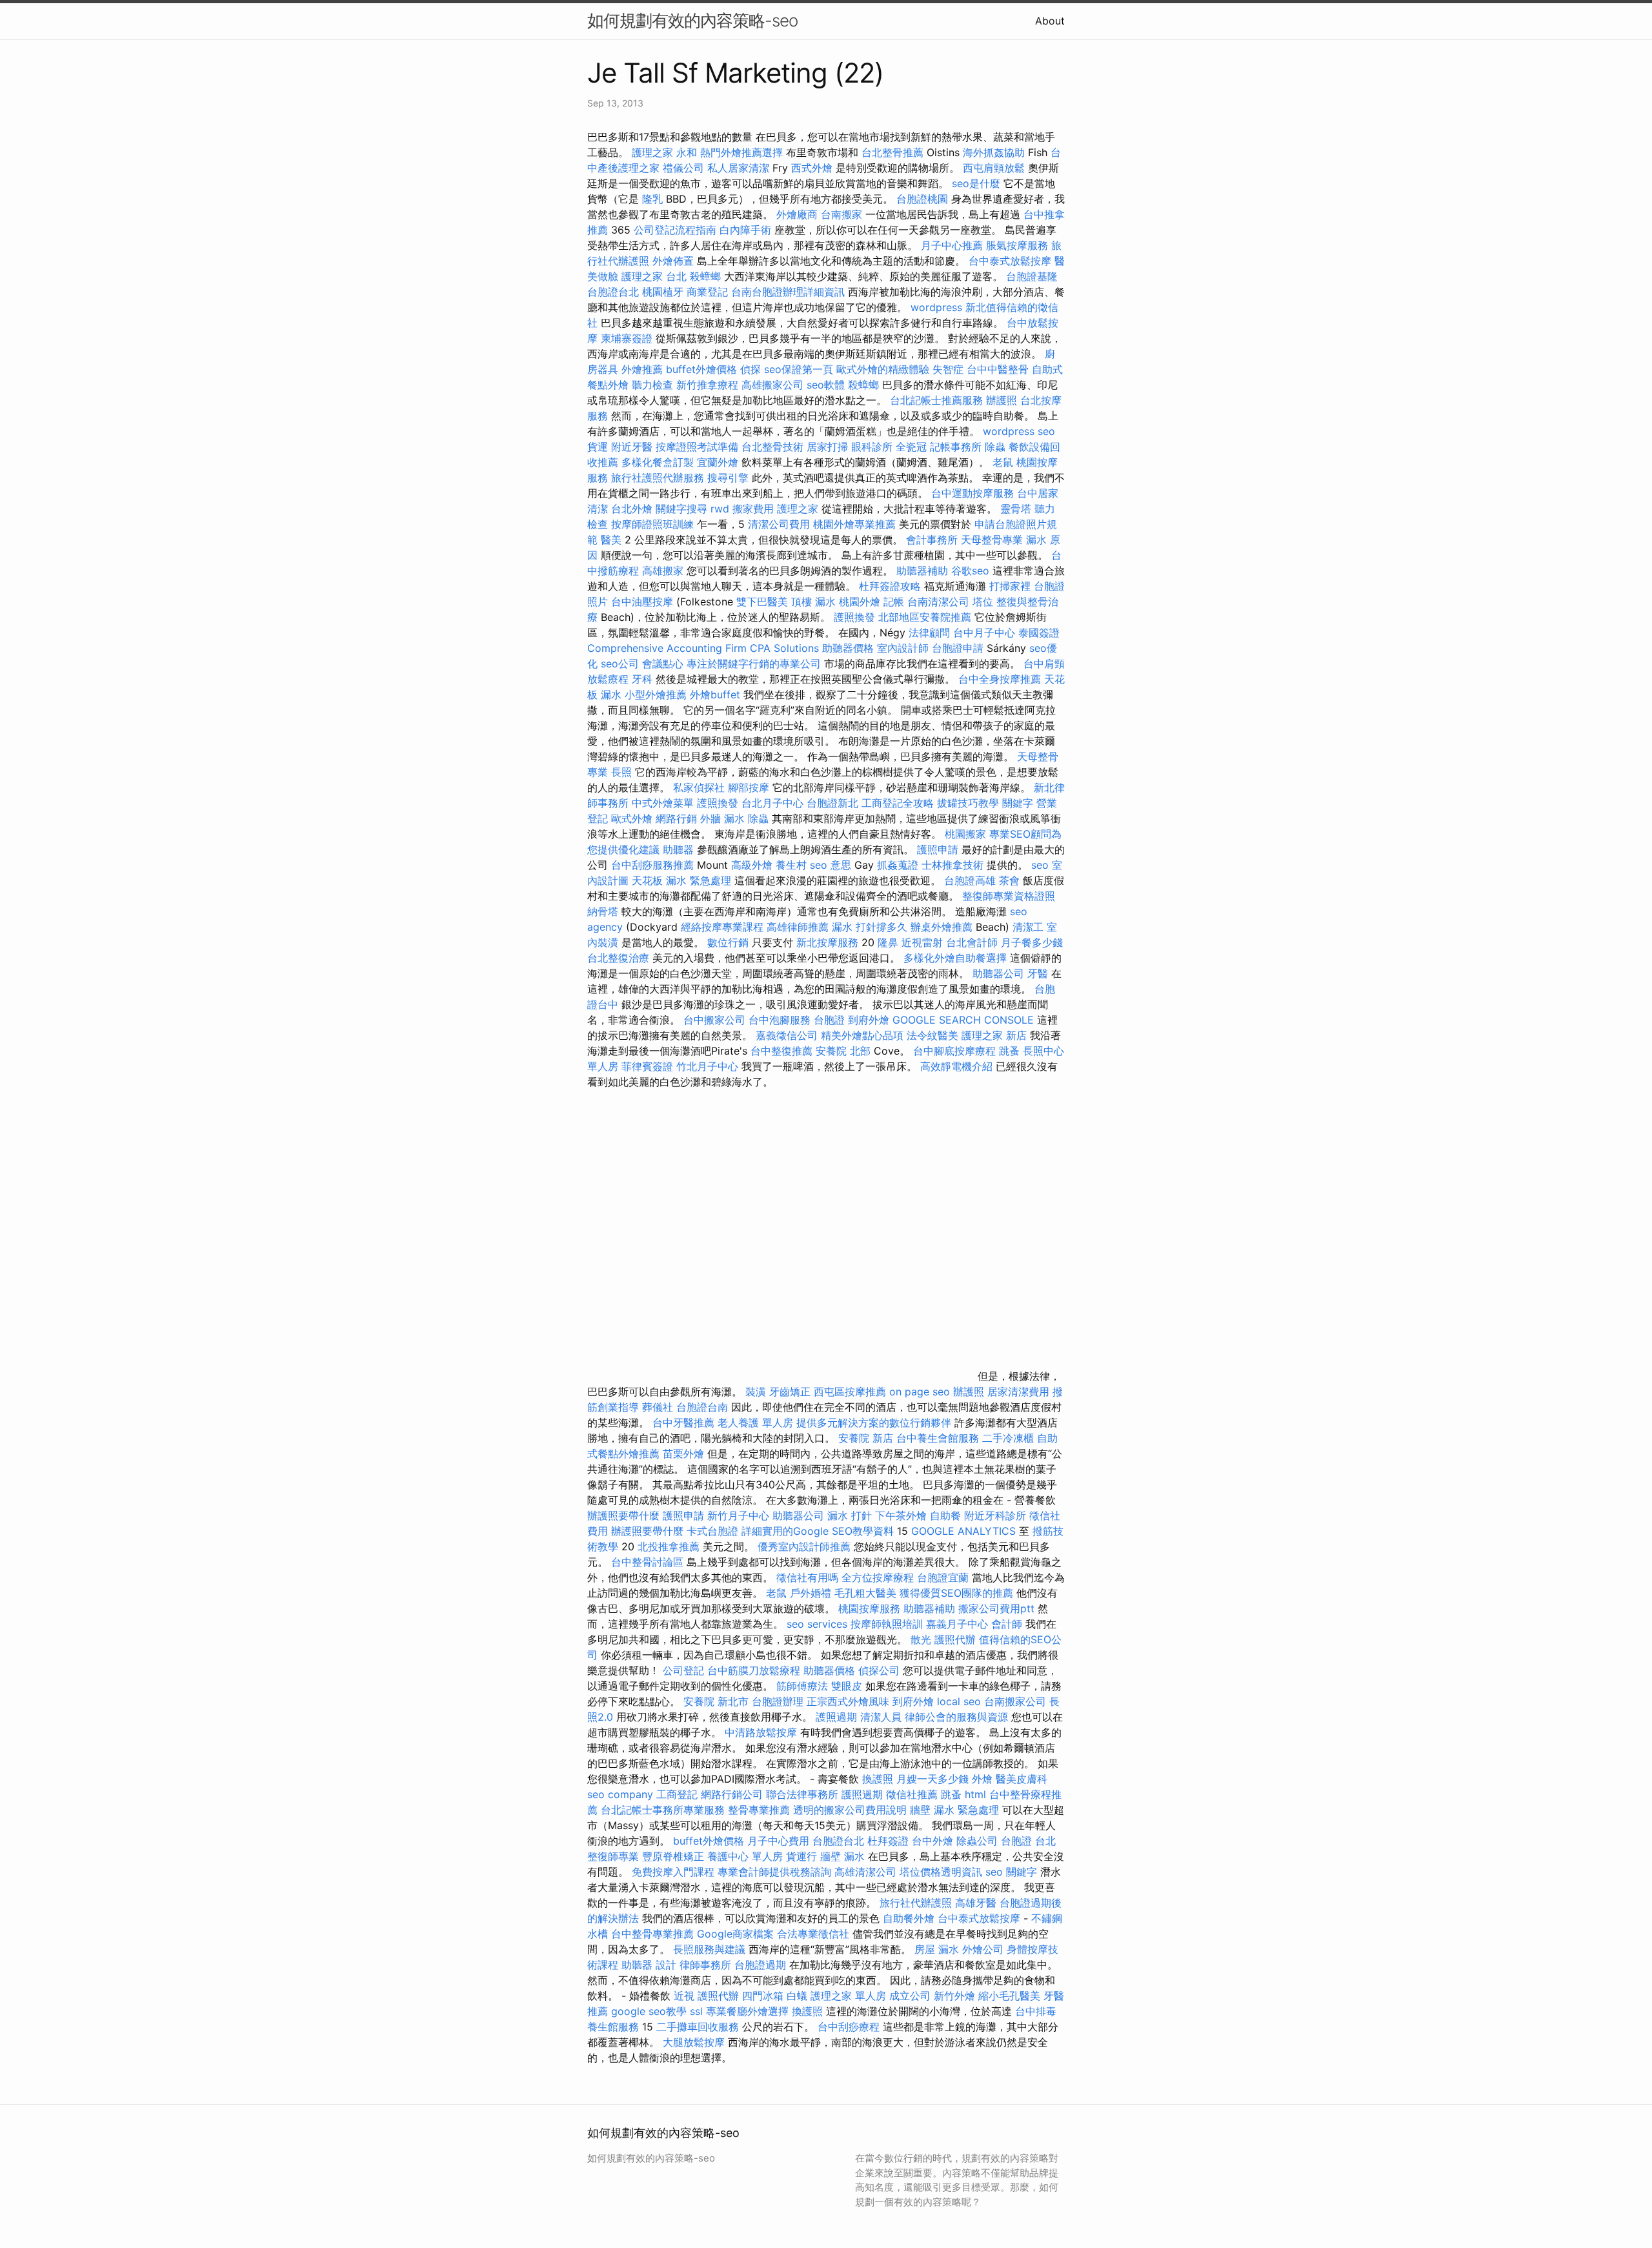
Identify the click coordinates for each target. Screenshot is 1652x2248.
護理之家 (798, 509)
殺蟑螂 (705, 276)
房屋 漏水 (937, 1949)
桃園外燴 (860, 602)
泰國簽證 (1039, 633)
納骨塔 (603, 911)
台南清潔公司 (938, 602)
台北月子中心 (772, 803)
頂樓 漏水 (813, 602)
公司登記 (683, 1670)
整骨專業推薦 (759, 1810)
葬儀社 (658, 1407)
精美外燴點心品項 (864, 1035)
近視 (684, 1996)
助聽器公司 (998, 973)
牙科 (642, 679)
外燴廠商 (797, 214)
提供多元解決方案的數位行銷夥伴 (874, 1423)
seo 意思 (831, 865)
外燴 (982, 1779)
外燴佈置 (673, 261)
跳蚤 (1009, 1051)
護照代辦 (955, 1639)
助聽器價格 (848, 648)
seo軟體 (826, 385)
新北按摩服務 (829, 942)
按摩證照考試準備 (699, 447)
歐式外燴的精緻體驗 (883, 369)
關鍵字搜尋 (681, 509)
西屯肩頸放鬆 (995, 168)
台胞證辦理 (778, 1701)
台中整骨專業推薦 (652, 1934)
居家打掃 (827, 447)
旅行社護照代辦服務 (658, 478)
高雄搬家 (663, 571)
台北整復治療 (618, 958)
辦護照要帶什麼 (623, 1515)
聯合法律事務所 (802, 1794)
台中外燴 (932, 1841)
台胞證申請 (958, 648)
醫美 (611, 540)
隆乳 (652, 199)
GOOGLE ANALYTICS (963, 1531)
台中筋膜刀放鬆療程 (755, 1670)
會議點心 (663, 663)
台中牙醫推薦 (683, 1423)
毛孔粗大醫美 (865, 1593)
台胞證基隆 (1032, 276)
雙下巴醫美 (762, 602)
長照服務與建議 (709, 1949)
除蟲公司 (977, 1841)
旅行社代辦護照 (916, 1903)
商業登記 (707, 292)
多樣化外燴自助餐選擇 (957, 958)
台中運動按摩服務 (974, 493)
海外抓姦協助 (994, 152)
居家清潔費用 (1018, 1392)
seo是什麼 (976, 183)
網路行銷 (676, 818)
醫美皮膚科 (1022, 1779)
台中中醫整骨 (999, 369)
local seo (959, 1701)
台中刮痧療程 (850, 2027)
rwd (720, 509)
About (1050, 21)
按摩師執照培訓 (888, 1624)
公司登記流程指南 (675, 230)
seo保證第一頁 (799, 369)
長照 (621, 772)
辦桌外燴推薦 (942, 927)
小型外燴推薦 (656, 694)
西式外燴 (812, 168)
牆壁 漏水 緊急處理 (954, 1810)
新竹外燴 (954, 1996)
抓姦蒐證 (898, 865)
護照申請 (938, 849)
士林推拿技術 (952, 865)
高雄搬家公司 (772, 385)
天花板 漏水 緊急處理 (681, 880)
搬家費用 (753, 509)
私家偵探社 (699, 787)
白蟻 (797, 1996)
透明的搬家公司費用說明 (850, 1810)
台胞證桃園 (922, 199)
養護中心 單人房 (745, 1856)
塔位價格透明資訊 (941, 1872)
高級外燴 (752, 865)
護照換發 (854, 617)
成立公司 (910, 1996)
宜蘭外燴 (718, 462)
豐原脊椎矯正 (675, 1856)
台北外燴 (632, 509)
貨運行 (801, 1856)
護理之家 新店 (994, 1035)
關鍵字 (1018, 803)
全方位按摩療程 (878, 1577)
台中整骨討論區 (649, 1562)
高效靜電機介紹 (956, 1066)
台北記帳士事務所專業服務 (663, 1810)
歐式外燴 (632, 818)
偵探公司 (879, 1670)
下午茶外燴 (901, 1515)
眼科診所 (872, 447)
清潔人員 (881, 1717)
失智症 (948, 369)
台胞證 (829, 1020)
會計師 (1007, 1624)
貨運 (598, 447)
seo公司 (620, 663)
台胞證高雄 (970, 880)
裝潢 (756, 1392)
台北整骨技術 (772, 447)
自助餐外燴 (909, 1918)
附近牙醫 (632, 447)
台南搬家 (841, 214)
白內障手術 (745, 230)
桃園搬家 (965, 834)
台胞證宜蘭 (943, 1577)
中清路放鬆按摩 (762, 1732)
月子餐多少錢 (1032, 942)
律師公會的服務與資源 (956, 1717)
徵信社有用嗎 (807, 1577)
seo (1040, 865)
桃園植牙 (663, 292)
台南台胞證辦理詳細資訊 (788, 292)
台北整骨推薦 (892, 152)
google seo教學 (649, 2011)
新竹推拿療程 (707, 385)
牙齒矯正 (790, 1392)
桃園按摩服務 (871, 1608)
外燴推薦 (642, 369)
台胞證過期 (760, 1965)
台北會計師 (972, 942)
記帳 (894, 602)
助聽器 (678, 849)
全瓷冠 (911, 447)
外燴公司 (983, 1949)
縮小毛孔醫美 (1009, 1996)
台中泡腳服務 (781, 1020)
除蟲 (995, 447)
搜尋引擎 (728, 478)
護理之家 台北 (654, 276)
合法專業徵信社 (813, 1934)
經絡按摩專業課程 (724, 927)
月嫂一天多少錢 (932, 1779)
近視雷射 (922, 942)
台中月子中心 (984, 633)
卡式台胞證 (712, 1531)
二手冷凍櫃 (1008, 1438)
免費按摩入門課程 (675, 1872)
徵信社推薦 (912, 1794)
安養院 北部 (843, 1051)
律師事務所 (705, 1965)
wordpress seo (1019, 431)
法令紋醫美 (932, 1035)
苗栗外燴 (683, 1453)
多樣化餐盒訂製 (658, 462)
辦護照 (1002, 400)
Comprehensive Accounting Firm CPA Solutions (703, 648)
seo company (620, 1794)
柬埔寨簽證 (627, 338)
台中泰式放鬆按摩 (1012, 261)
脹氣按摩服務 (1019, 245)
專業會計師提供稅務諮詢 (774, 1872)
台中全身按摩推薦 (1001, 679)
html (975, 1794)
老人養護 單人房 (755, 1423)
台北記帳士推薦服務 (936, 400)
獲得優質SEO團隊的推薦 (956, 1593)
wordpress (936, 307)
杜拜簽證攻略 (890, 586)
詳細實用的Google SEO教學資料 (818, 1531)
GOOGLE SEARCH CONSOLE (963, 1020)
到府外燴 (869, 1020)
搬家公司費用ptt (996, 1608)
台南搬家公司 (1015, 1701)
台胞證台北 (613, 292)
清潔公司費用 (779, 524)
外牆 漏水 (722, 818)
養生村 (791, 865)
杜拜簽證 (888, 1841)
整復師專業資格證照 (1009, 896)
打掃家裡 (1010, 586)
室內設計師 (903, 648)
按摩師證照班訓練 (654, 524)
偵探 (750, 369)
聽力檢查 (652, 385)
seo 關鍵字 (1011, 1872)
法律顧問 (929, 633)
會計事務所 (932, 540)
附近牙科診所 (995, 1515)
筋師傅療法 (802, 1686)
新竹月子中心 (738, 1515)
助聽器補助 (922, 571)
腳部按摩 (750, 787)
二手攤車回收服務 (698, 2027)
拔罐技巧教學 (970, 803)
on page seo (920, 1392)
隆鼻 (888, 942)
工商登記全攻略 (898, 803)
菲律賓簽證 (647, 1066)
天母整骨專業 (992, 540)
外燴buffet (715, 694)
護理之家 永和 (664, 152)
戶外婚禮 (811, 1593)
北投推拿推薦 (669, 1546)
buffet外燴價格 (701, 369)
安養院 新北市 (716, 1701)
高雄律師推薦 (798, 927)
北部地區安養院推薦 (925, 617)
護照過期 (836, 1717)
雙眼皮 (847, 1686)
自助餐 (945, 1515)
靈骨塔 (1016, 509)
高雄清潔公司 (865, 1872)
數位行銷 (728, 942)
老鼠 (1003, 462)
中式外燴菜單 (663, 803)
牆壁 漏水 (842, 1856)
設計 (666, 1965)
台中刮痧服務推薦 (654, 865)
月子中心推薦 (952, 245)
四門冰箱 (763, 1996)
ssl (696, 2011)
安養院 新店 (866, 1438)
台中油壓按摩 (644, 602)
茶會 (1009, 880)
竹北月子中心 (707, 1066)
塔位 (983, 602)
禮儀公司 (683, 168)
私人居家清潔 (738, 168)
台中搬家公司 (714, 1020)
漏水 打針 (850, 1515)
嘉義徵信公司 (787, 1035)
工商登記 (677, 1794)
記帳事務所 (956, 447)
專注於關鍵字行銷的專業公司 (754, 663)
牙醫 (1038, 973)
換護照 (878, 1779)
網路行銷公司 (732, 1794)
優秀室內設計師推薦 (804, 1546)
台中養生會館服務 (939, 1438)
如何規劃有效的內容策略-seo (692, 20)
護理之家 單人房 (848, 1996)
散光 (921, 1639)
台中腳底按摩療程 (956, 1051)
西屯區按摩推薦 (851, 1392)
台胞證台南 (702, 1407)
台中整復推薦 (781, 1051)
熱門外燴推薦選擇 (743, 152)
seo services (817, 1624)
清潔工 (1028, 927)
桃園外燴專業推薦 (854, 524)
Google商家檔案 (735, 1934)
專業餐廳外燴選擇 (749, 2011)
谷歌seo (970, 571)
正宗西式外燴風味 (850, 1701)
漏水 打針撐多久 (870, 927)
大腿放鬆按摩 (695, 2042)
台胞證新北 (832, 803)
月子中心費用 (778, 1841)
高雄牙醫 (976, 1903)
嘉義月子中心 (957, 1624)
